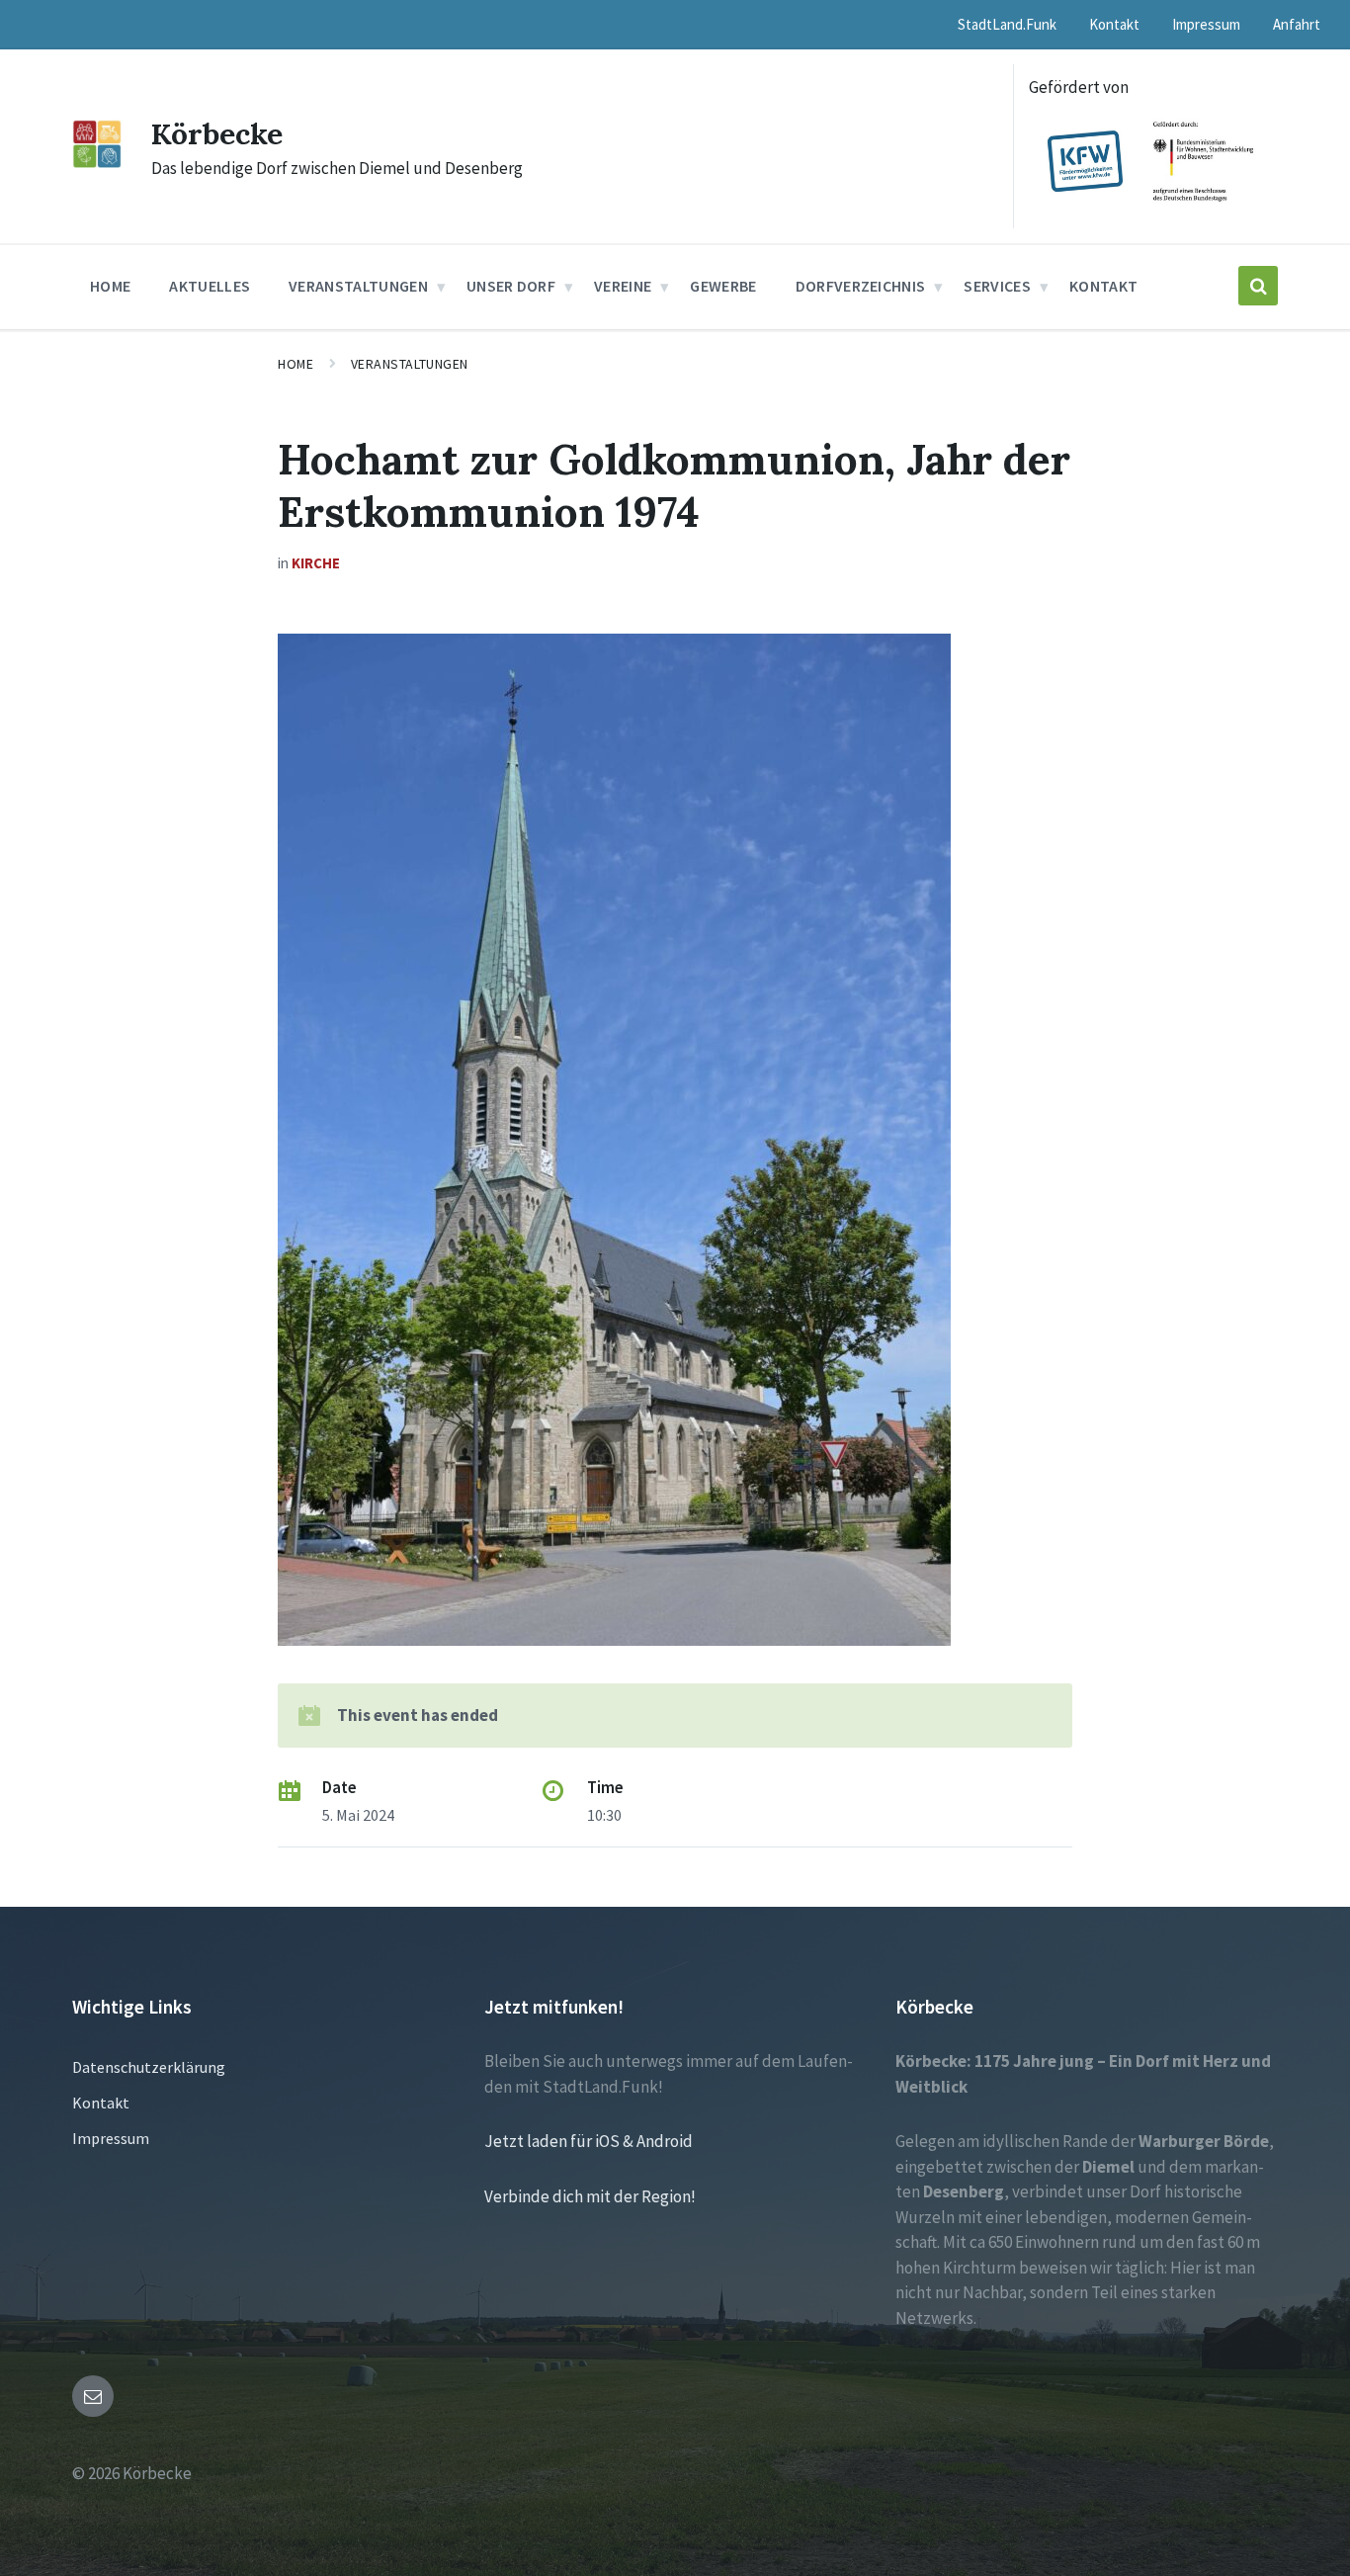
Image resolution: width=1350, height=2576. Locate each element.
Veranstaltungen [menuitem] (358, 286)
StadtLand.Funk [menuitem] (1007, 24)
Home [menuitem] (110, 286)
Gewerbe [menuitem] (723, 286)
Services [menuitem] (997, 286)
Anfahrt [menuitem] (1297, 24)
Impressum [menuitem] (1206, 24)
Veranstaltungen (410, 364)
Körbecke (217, 133)
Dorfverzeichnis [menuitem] (861, 286)
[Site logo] (97, 162)
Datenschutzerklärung (149, 2067)
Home (295, 364)
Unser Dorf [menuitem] (511, 286)
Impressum (111, 2138)
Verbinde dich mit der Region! (590, 2196)
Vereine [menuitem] (623, 286)
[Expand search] (1258, 286)
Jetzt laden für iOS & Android (589, 2141)
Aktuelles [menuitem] (210, 286)
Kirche (316, 563)
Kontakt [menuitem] (1114, 24)
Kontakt (101, 2103)
